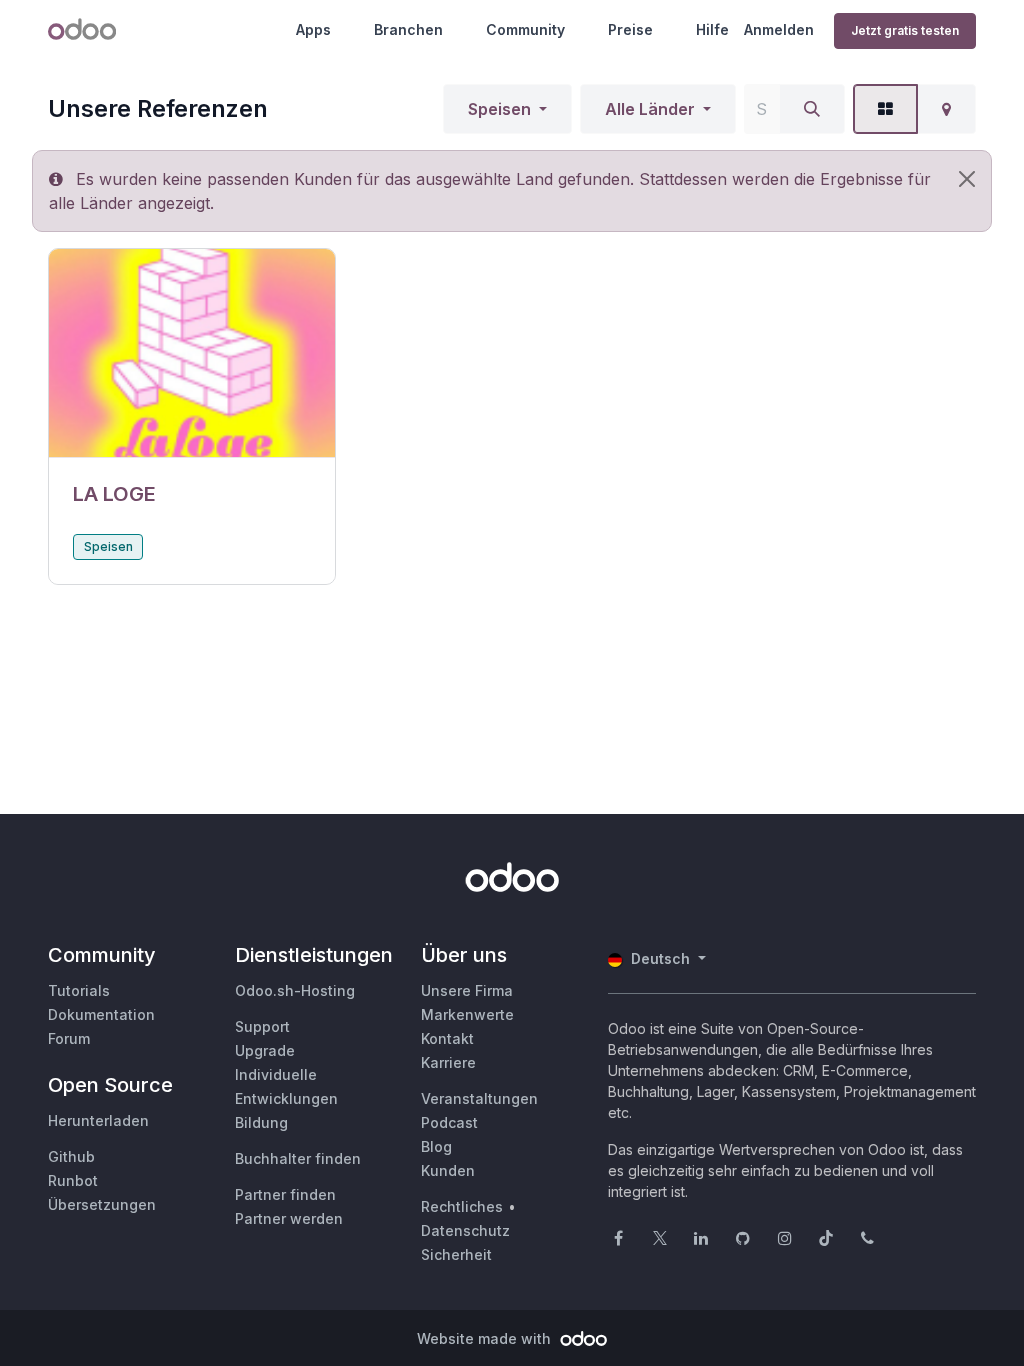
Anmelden (779, 29)
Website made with (486, 1338)
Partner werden (289, 1218)
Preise (630, 29)
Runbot (73, 1180)
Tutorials (79, 990)
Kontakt (447, 1038)
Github (71, 1156)
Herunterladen (98, 1120)
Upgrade (265, 1050)
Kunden (448, 1170)
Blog (436, 1146)
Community (525, 29)
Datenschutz (465, 1230)
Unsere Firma (467, 990)
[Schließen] (967, 179)
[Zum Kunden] (192, 353)
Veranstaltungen (479, 1098)
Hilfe (712, 29)
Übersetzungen (102, 1204)
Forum (69, 1038)
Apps (313, 29)
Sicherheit (456, 1254)
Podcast (449, 1122)
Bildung (261, 1122)
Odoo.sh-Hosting (295, 990)
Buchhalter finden (298, 1158)
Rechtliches (462, 1206)
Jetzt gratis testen (905, 30)
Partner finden (285, 1194)
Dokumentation (101, 1014)
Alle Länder (650, 109)
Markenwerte (467, 1014)
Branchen (408, 29)
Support (262, 1026)
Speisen (499, 109)
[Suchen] (812, 109)
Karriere (448, 1062)
